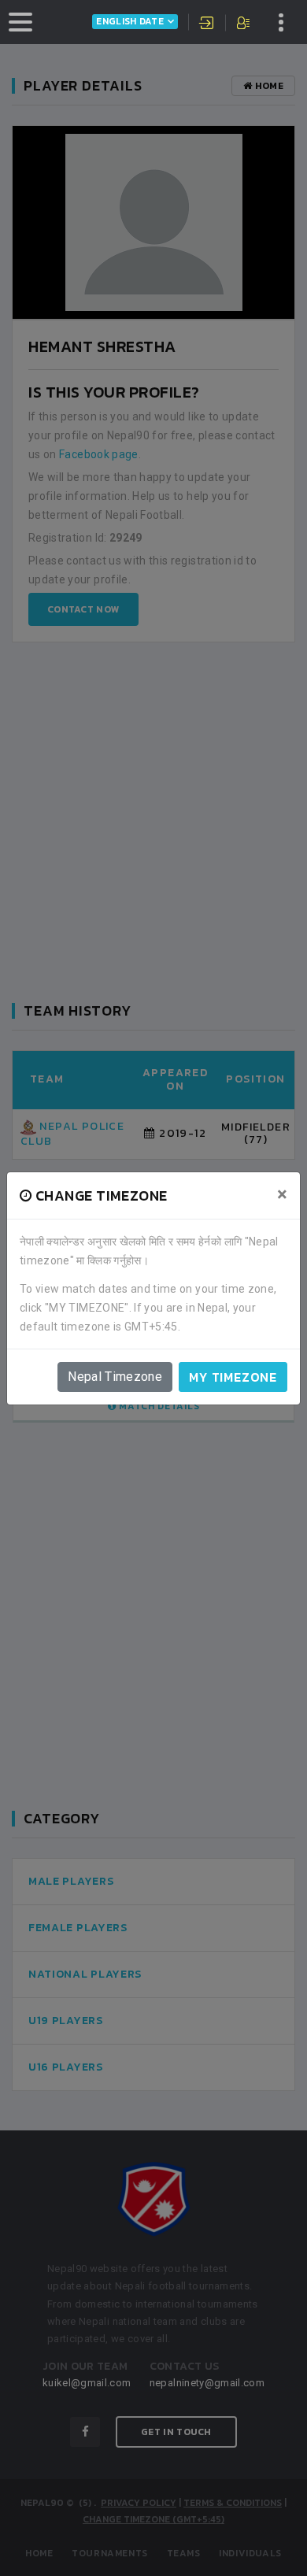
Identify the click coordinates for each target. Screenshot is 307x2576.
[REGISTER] (244, 24)
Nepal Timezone (115, 1377)
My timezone (233, 1377)
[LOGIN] (207, 24)
